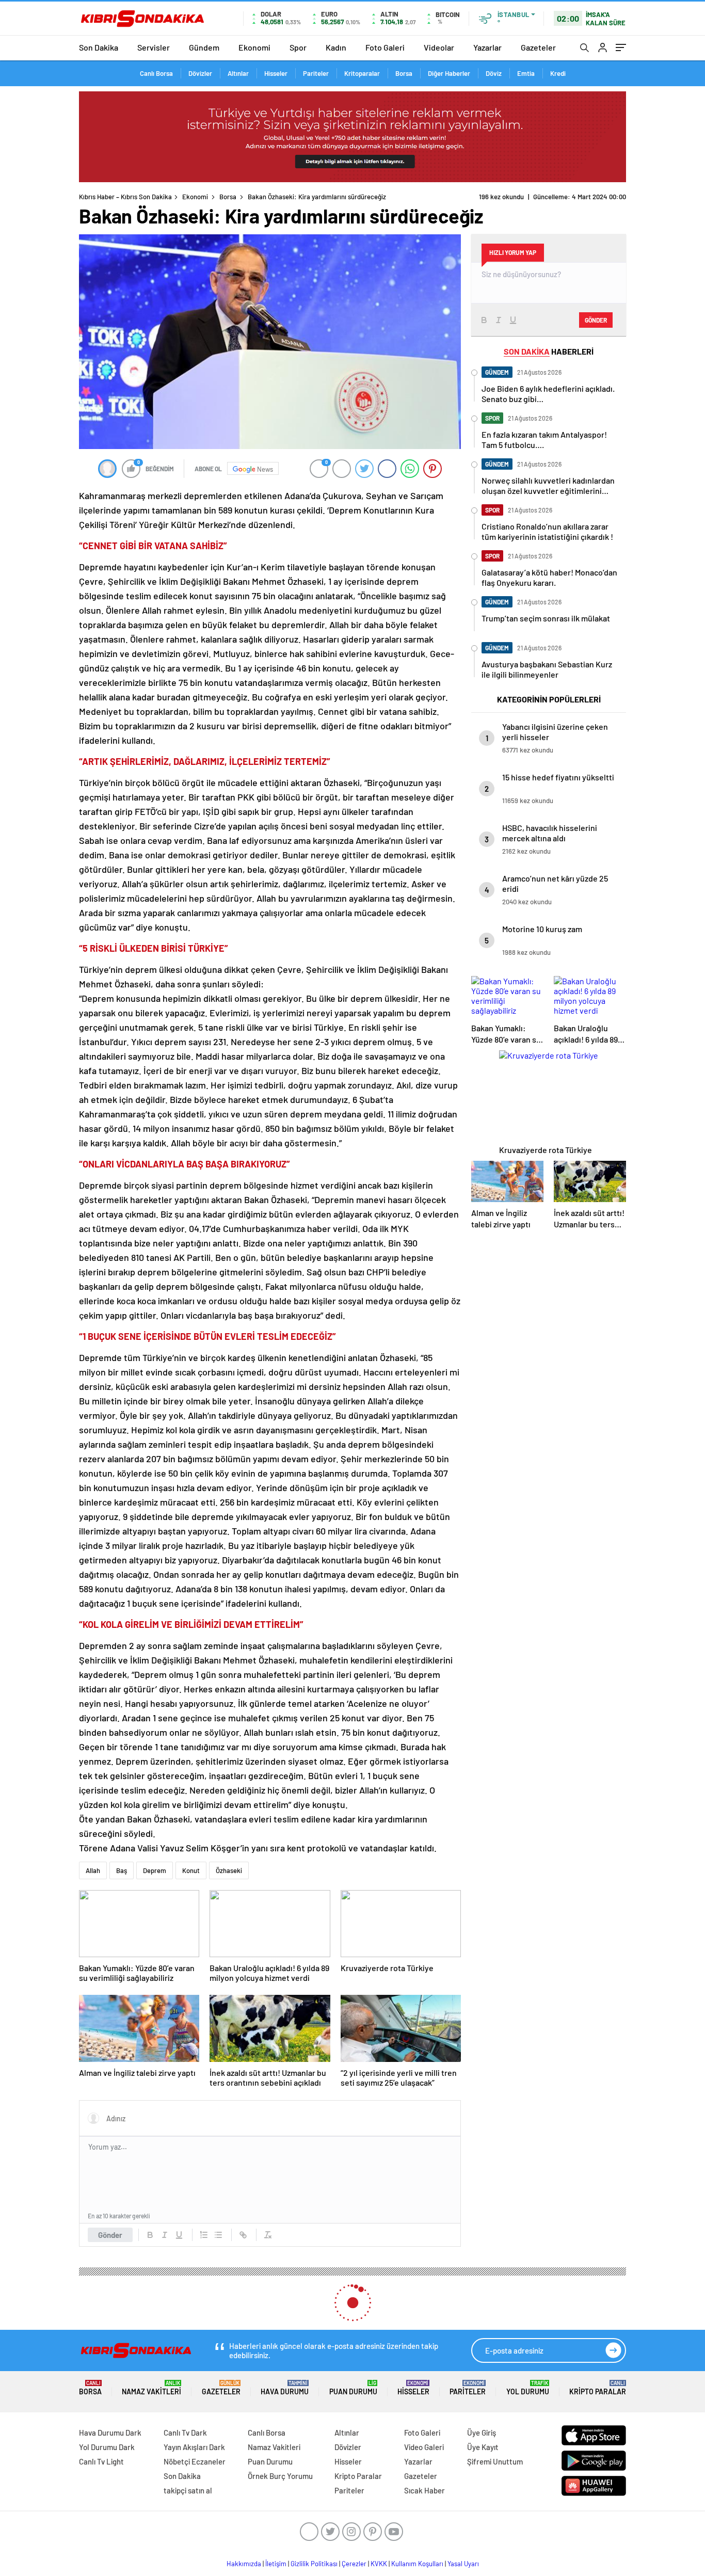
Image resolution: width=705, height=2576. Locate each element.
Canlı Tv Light (101, 2461)
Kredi (558, 73)
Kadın (336, 47)
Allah (93, 1870)
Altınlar (238, 73)
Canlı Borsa (156, 73)
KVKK (379, 2564)
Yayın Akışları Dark (194, 2447)
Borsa (404, 73)
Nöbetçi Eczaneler (195, 2461)
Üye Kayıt (483, 2447)
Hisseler (276, 73)
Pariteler (316, 73)
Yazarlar (487, 47)
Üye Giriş (482, 2433)
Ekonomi (254, 47)
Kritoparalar (362, 73)
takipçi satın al (188, 2490)
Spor (298, 47)
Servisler (154, 47)
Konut (191, 1870)
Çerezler (354, 2564)
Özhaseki (229, 1870)
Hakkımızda (244, 2564)
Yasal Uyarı (463, 2564)
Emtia (526, 73)
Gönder (110, 2235)
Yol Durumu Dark (107, 2447)
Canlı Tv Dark (185, 2433)
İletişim (276, 2564)
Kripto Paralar (598, 2388)
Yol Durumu (528, 2388)
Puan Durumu (353, 2388)
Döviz (494, 73)
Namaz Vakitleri (151, 2388)
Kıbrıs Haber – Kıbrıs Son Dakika (125, 197)
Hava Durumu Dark (110, 2433)
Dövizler (200, 73)
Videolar (439, 47)
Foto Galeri (385, 47)
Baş (122, 1870)
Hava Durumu (285, 2388)
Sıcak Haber (424, 2490)
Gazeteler (538, 47)
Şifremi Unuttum (495, 2461)
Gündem (204, 47)
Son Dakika (99, 47)
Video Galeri (424, 2447)
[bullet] (218, 2235)
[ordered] (204, 2235)
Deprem (155, 1870)
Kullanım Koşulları (417, 2564)
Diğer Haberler (449, 73)
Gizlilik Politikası (314, 2564)
